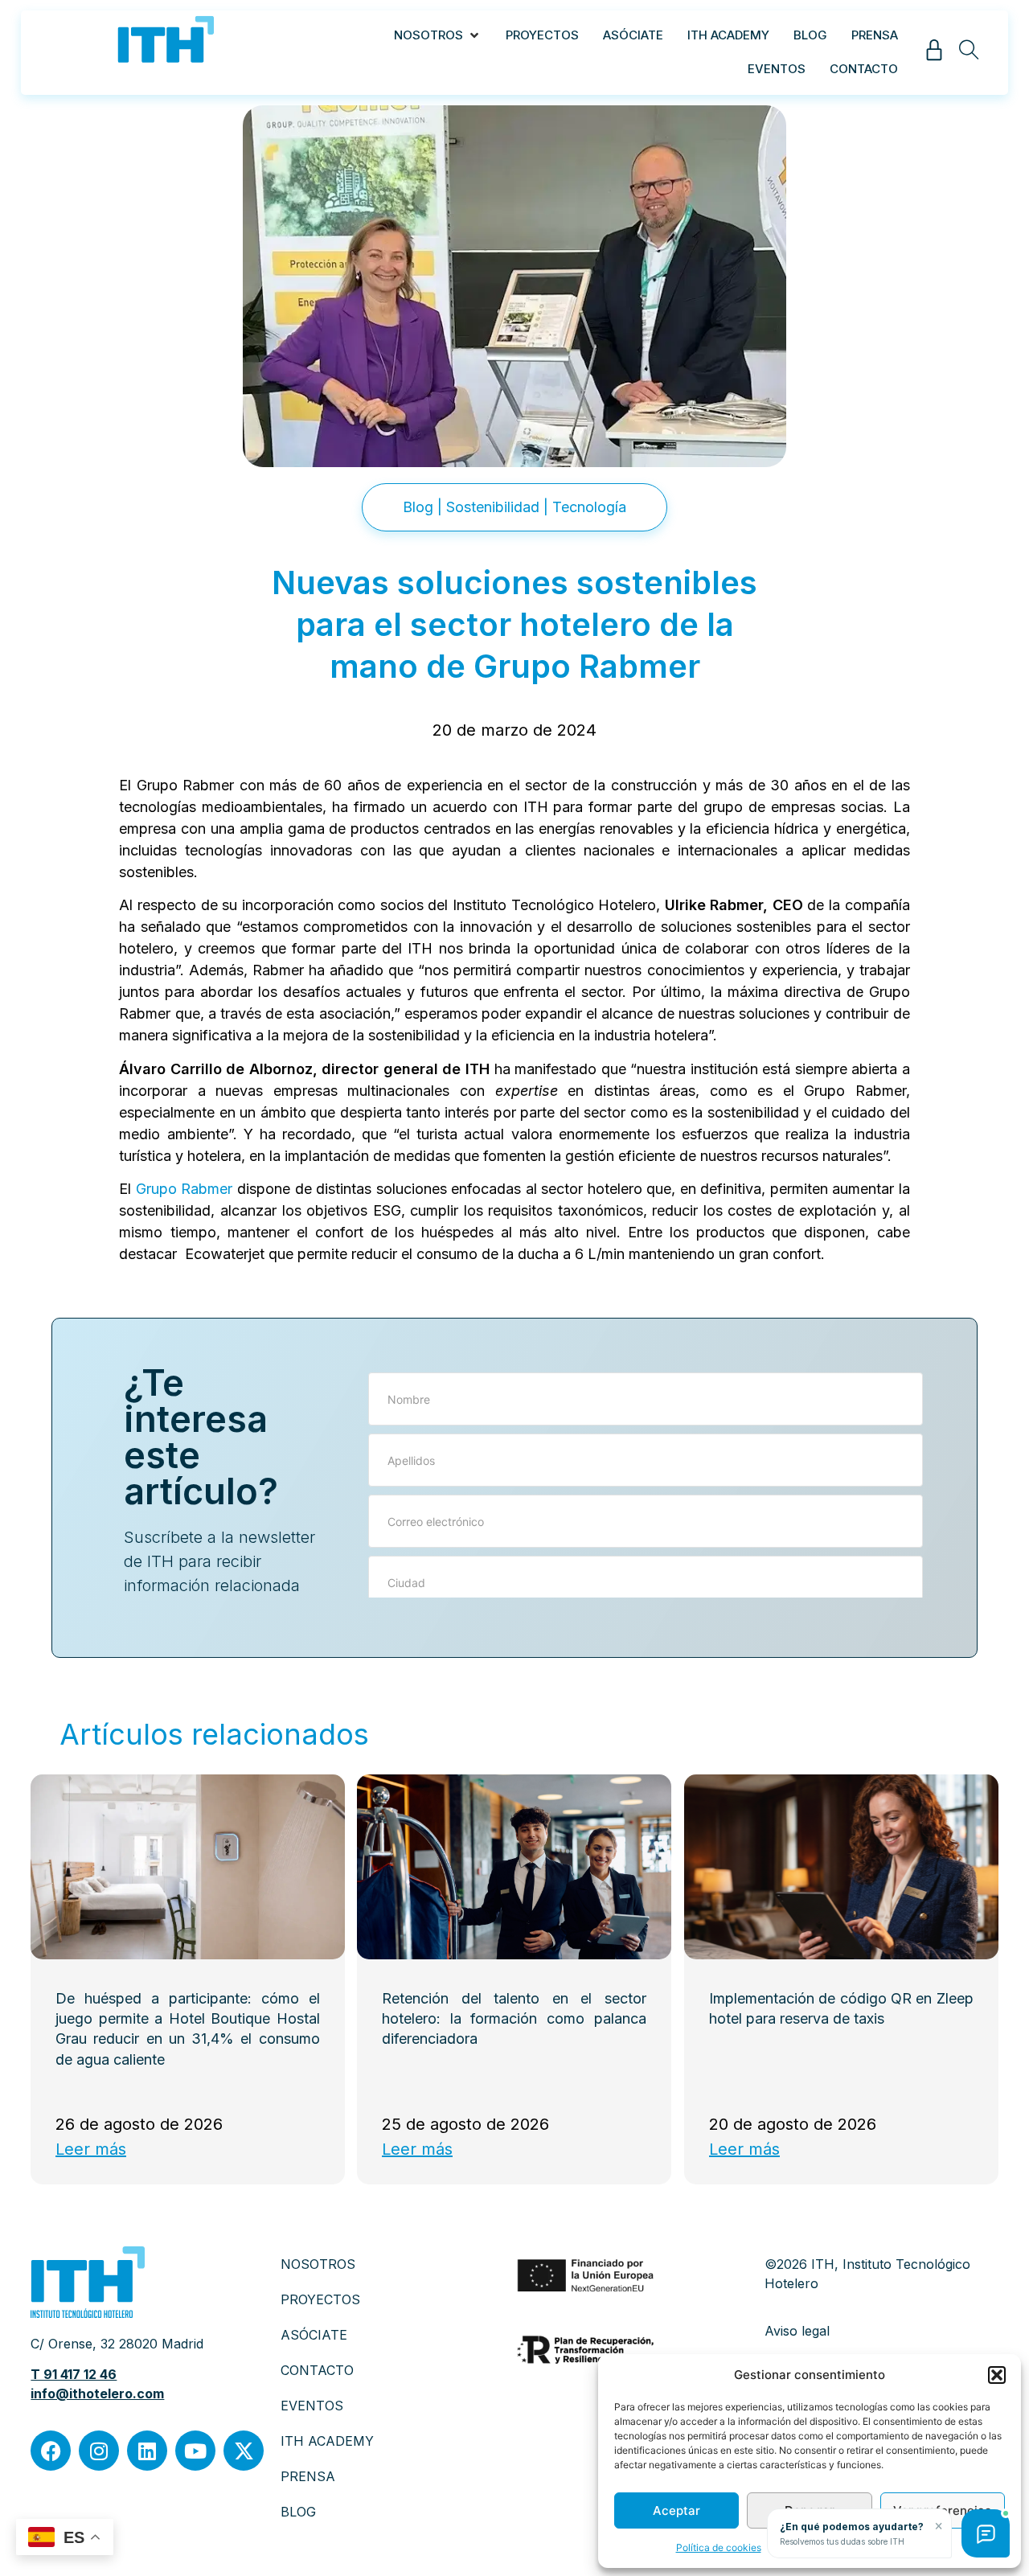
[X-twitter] (244, 2451)
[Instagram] (99, 2451)
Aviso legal (797, 2331)
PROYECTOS (320, 2299)
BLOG (298, 2512)
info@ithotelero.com (97, 2393)
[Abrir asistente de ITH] (986, 2533)
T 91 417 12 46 (74, 2374)
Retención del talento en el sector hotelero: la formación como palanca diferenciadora (515, 2018)
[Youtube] (195, 2451)
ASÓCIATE (314, 2335)
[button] (997, 2375)
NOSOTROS (318, 2264)
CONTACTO (317, 2370)
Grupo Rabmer (184, 1189)
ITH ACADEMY (327, 2441)
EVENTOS (312, 2406)
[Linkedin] (147, 2451)
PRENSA (308, 2476)
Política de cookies (719, 2547)
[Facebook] (51, 2451)
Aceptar (676, 2510)
